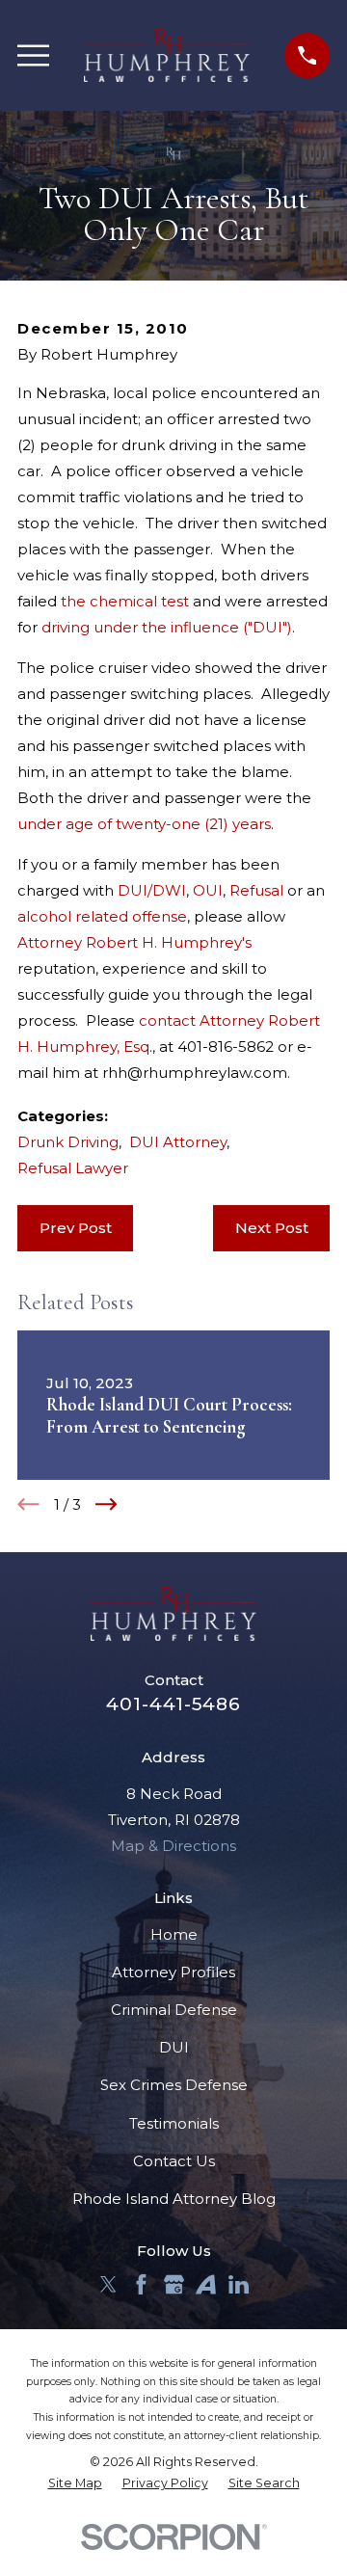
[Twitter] (108, 2284)
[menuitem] (75, 2484)
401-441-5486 (173, 1704)
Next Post (272, 1228)
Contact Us (174, 2161)
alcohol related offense (102, 916)
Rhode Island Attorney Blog (174, 2199)
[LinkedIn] (239, 2284)
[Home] (167, 55)
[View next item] (107, 1504)
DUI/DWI (152, 890)
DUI (174, 2047)
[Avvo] (206, 2284)
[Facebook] (141, 2284)
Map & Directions (173, 1846)
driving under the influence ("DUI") (167, 627)
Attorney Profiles (173, 1972)
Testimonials (174, 2123)
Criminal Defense (174, 2010)
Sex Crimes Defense (174, 2085)
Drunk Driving (68, 1142)
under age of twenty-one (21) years (144, 824)
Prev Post (76, 1228)
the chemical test (127, 601)
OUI (208, 890)
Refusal (256, 890)
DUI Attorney (178, 1142)
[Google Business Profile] (174, 2284)
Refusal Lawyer (73, 1168)
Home (174, 1934)
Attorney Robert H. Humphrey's (134, 942)
